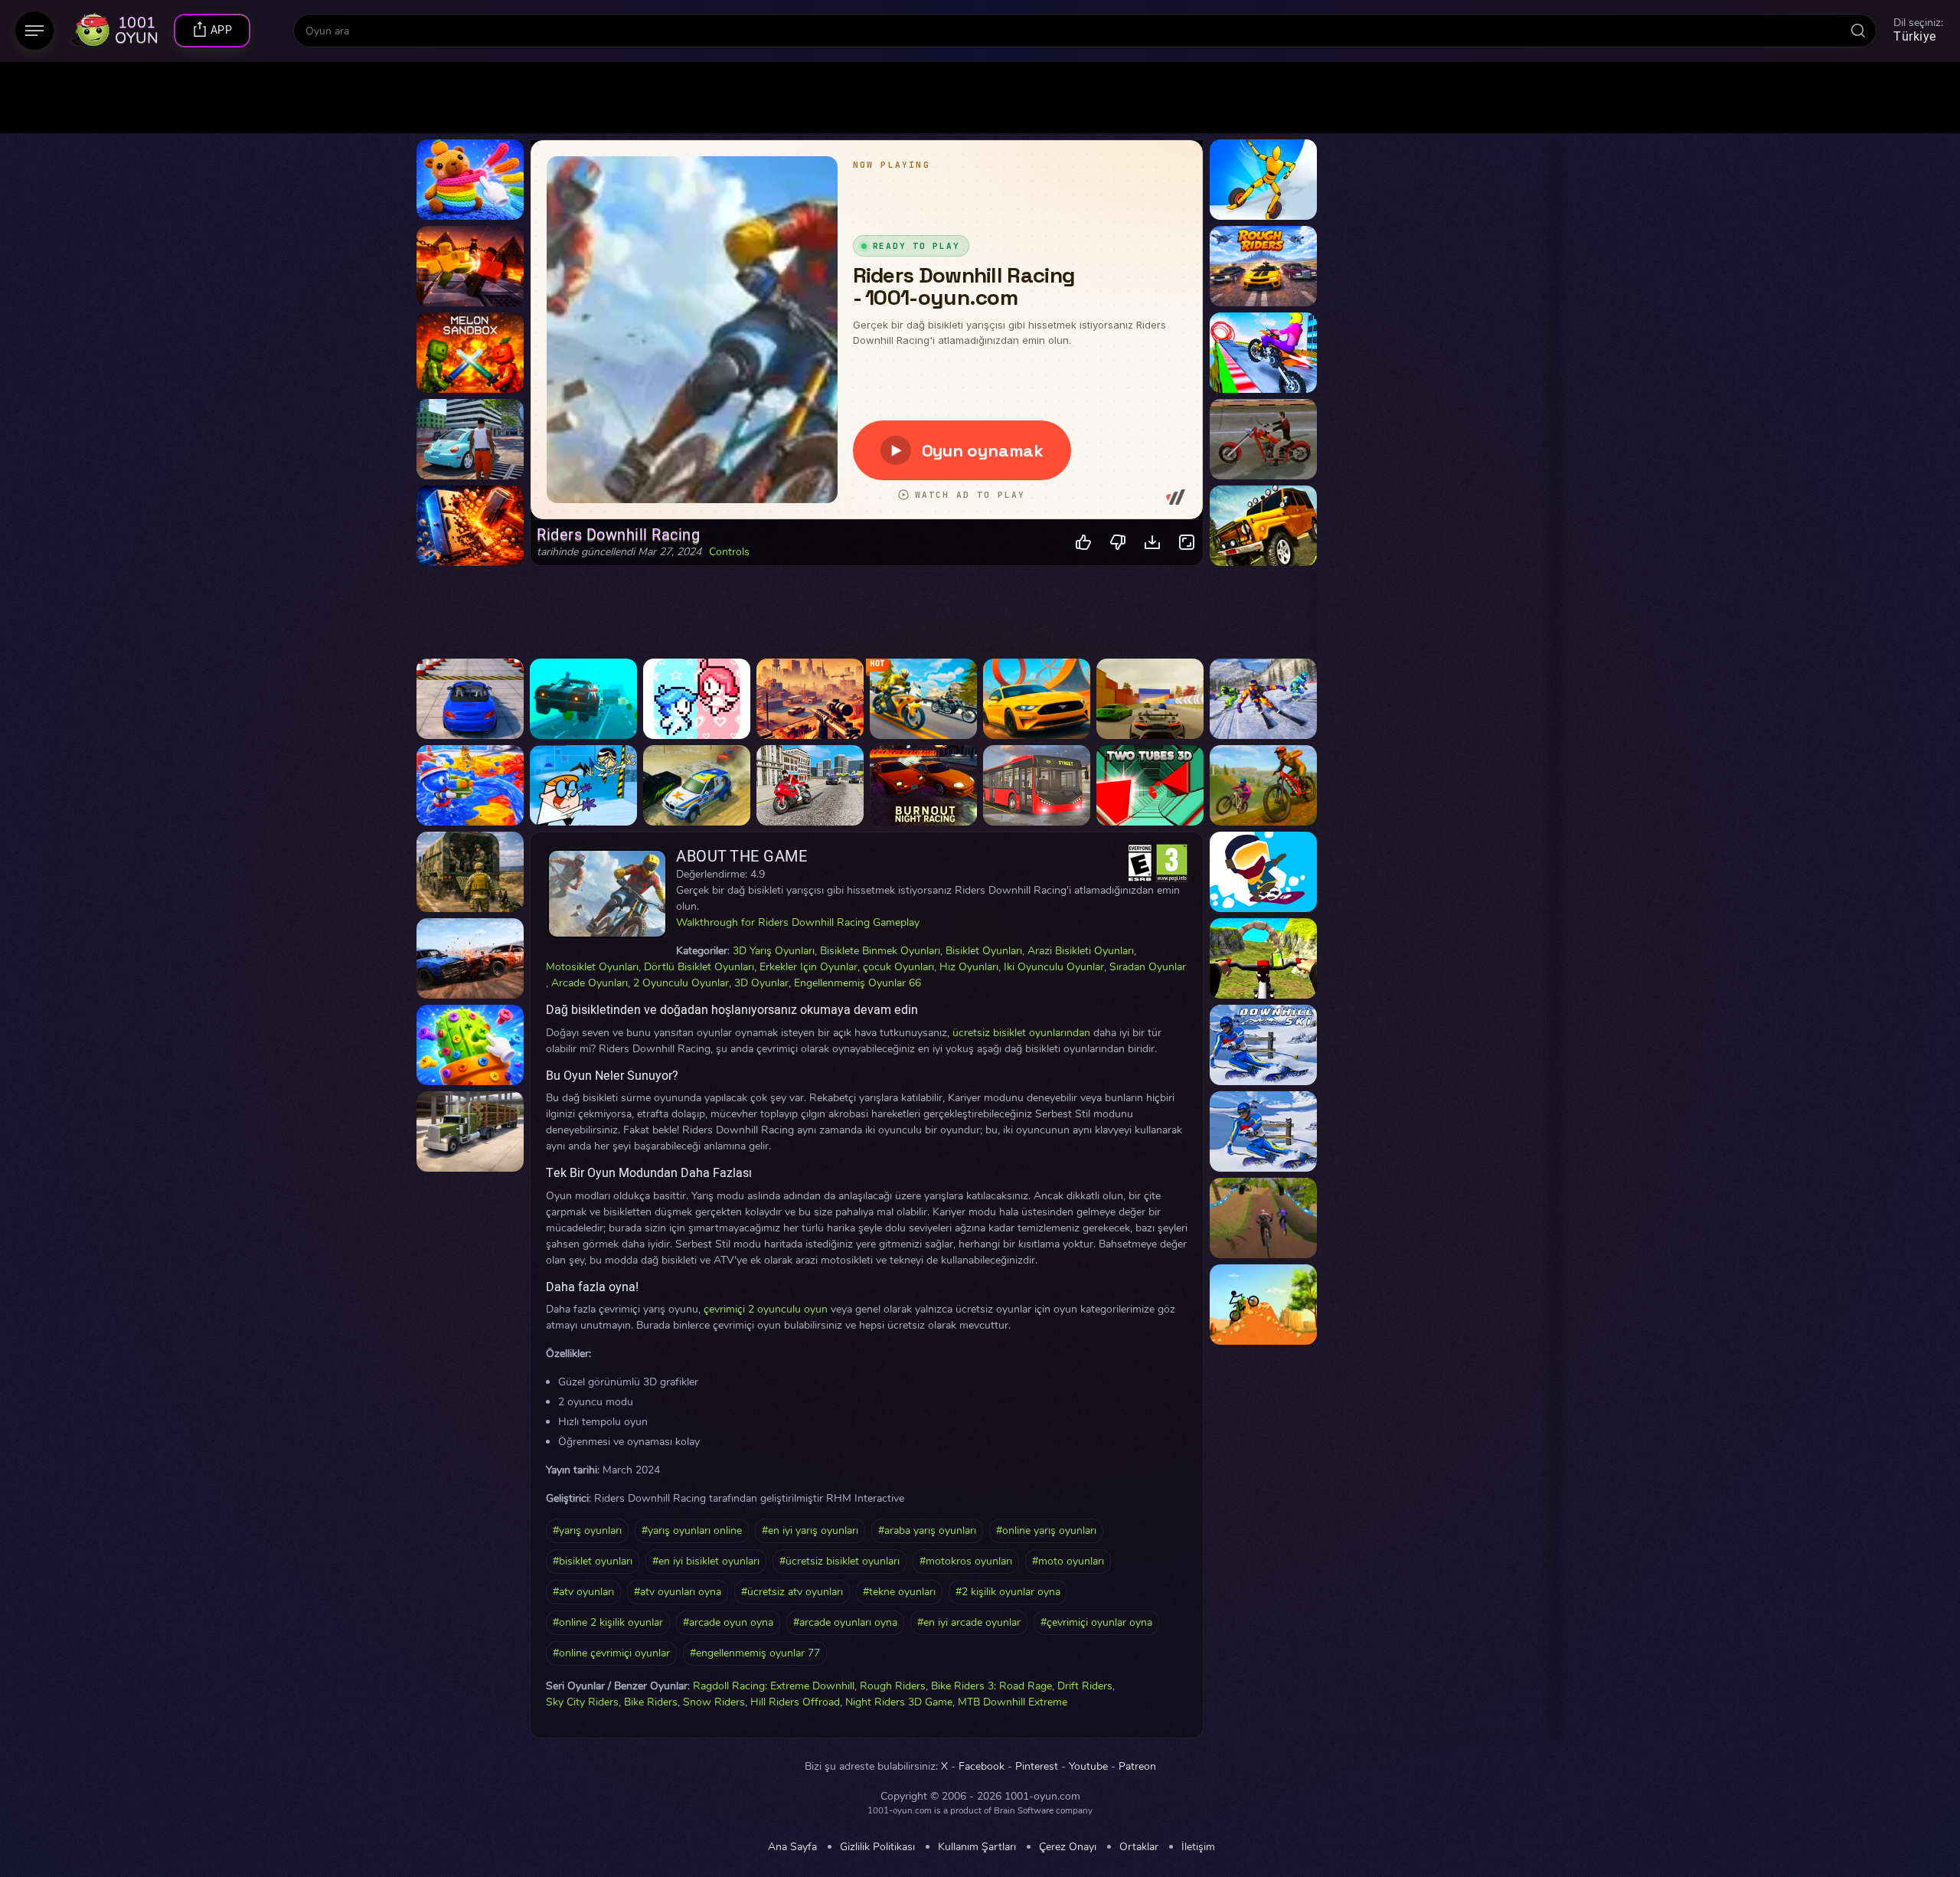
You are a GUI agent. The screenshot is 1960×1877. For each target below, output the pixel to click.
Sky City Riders (582, 1702)
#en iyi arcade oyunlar (969, 1622)
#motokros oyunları (966, 1561)
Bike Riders (651, 1702)
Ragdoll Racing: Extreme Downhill (774, 1686)
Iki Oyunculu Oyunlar (1054, 967)
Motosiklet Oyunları (592, 967)
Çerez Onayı (1068, 1847)
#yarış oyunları (587, 1530)
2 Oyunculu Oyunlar (681, 983)
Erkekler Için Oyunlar (808, 967)
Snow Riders (714, 1702)
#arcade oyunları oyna (845, 1622)
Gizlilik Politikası (877, 1847)
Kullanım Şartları (977, 1847)
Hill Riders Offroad (795, 1702)
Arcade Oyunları (590, 983)
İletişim (1198, 1847)
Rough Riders (893, 1686)
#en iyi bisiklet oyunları (706, 1561)
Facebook (982, 1767)
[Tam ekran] (1187, 543)
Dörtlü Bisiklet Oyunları (699, 967)
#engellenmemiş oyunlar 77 (755, 1653)
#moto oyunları (1068, 1561)
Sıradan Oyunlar (1148, 967)
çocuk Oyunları (898, 967)
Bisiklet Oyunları (984, 951)
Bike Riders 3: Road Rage (991, 1686)
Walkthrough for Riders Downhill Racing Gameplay (798, 922)
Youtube (1088, 1767)
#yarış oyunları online (692, 1530)
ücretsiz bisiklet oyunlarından (1021, 1033)
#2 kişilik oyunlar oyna (1008, 1592)
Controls (729, 552)
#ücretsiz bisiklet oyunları (840, 1561)
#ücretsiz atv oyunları (792, 1592)
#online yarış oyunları (1046, 1530)
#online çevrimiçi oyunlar (611, 1653)
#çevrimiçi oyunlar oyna (1096, 1622)
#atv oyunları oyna (678, 1592)
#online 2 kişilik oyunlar (608, 1622)
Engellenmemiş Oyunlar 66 (857, 983)
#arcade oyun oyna (728, 1622)
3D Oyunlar (761, 983)
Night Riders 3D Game (899, 1702)
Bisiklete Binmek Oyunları (880, 951)
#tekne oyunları (899, 1592)
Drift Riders (1085, 1686)
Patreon (1137, 1767)
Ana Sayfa (792, 1847)
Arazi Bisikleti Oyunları (1081, 951)
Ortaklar (1139, 1847)
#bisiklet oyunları (593, 1561)
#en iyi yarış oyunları (810, 1530)
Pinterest (1037, 1767)
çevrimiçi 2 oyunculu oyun (766, 1309)
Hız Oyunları (969, 967)
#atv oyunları (583, 1592)
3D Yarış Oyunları (774, 951)
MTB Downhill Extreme (1013, 1702)
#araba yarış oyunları (927, 1530)
